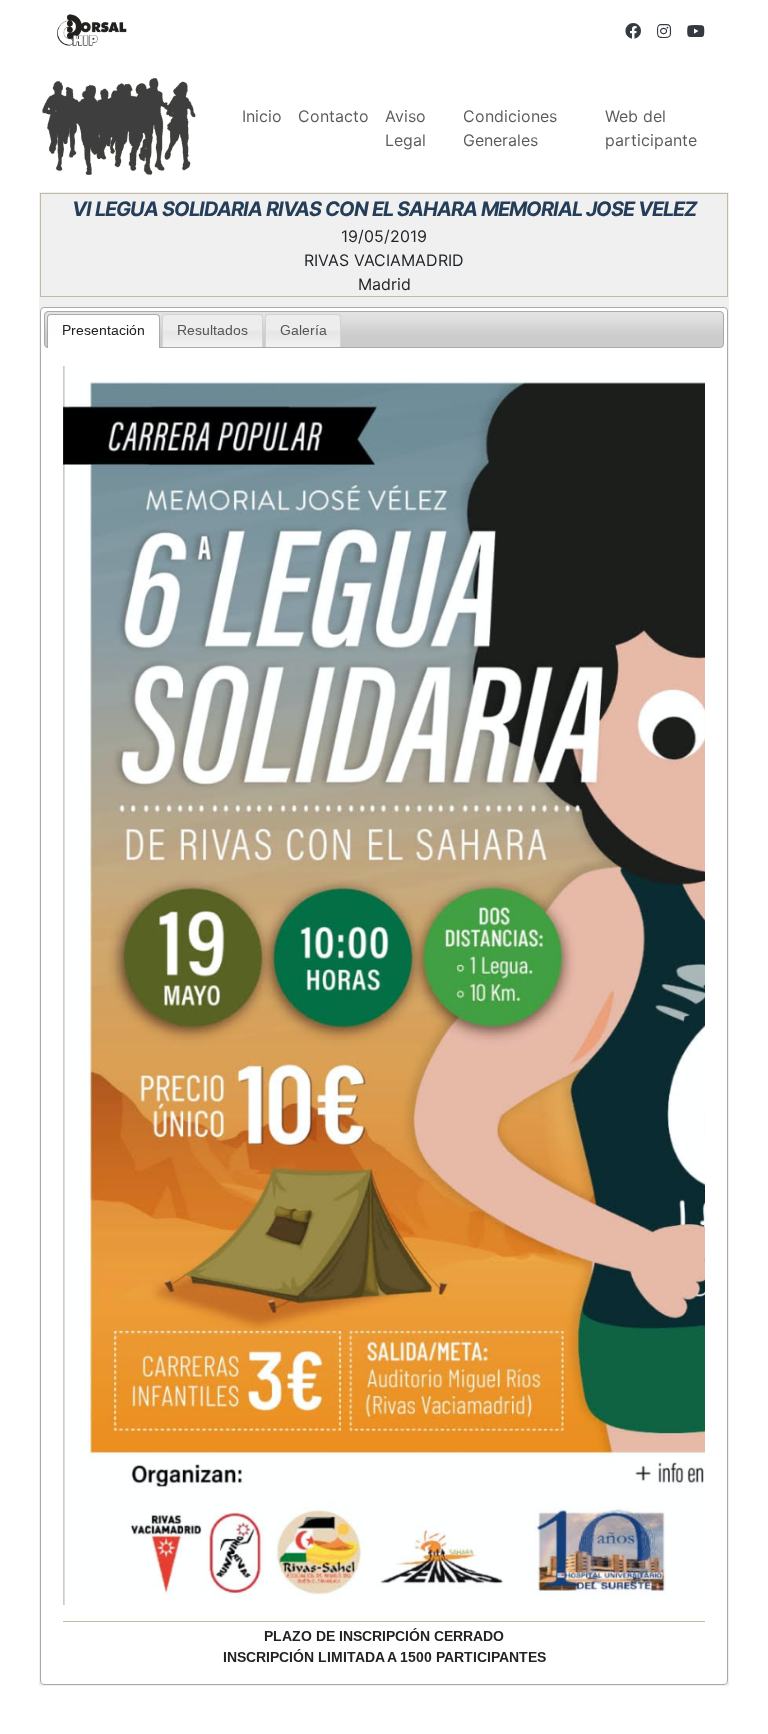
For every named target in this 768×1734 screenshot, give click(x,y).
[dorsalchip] (92, 30)
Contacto (333, 116)
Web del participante (651, 128)
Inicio (262, 116)
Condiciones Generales (510, 128)
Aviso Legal (405, 128)
